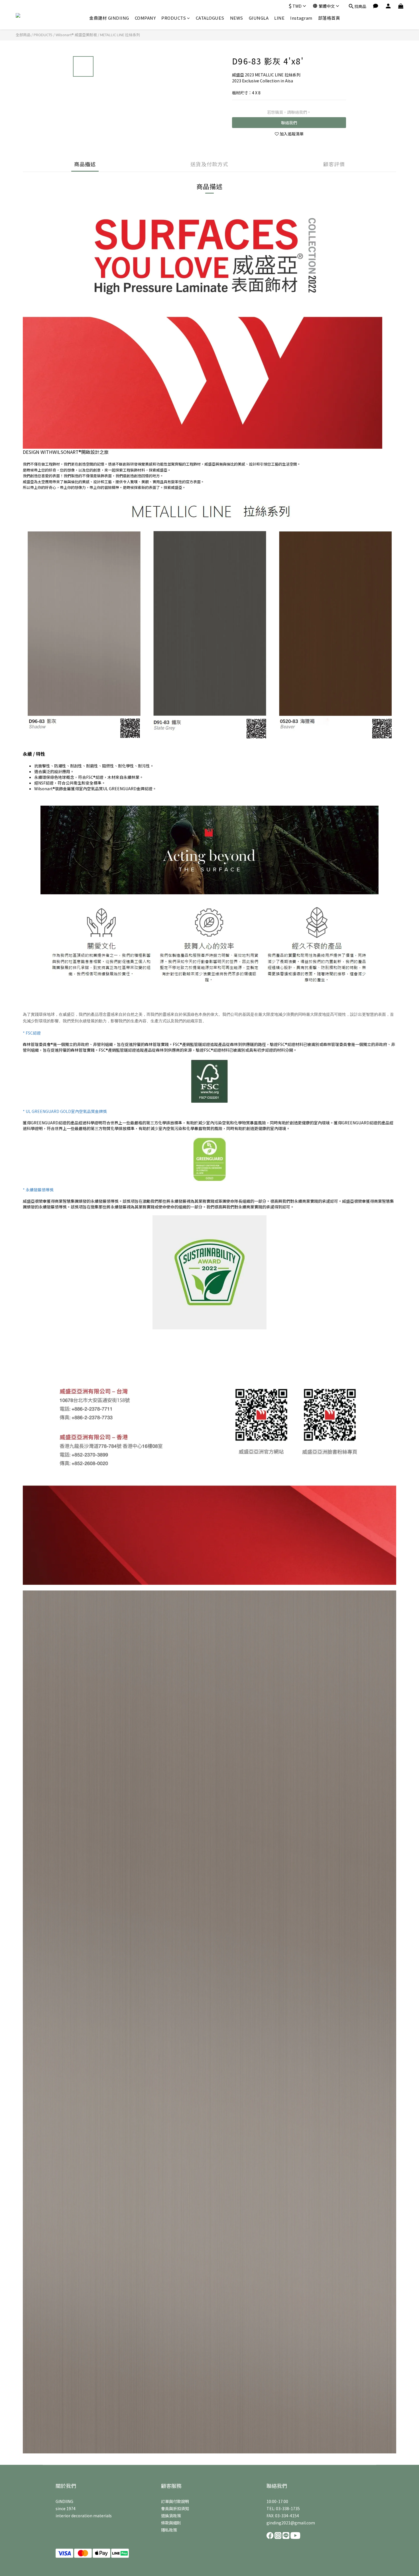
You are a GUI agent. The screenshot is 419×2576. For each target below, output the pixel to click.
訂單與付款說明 (175, 2501)
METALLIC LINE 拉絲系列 (120, 35)
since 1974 (66, 2508)
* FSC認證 (32, 1033)
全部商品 (23, 35)
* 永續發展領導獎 (38, 1190)
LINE (279, 18)
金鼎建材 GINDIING (109, 18)
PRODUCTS (174, 18)
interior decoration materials (84, 2516)
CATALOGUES (210, 18)
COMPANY (145, 18)
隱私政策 (169, 2530)
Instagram (301, 18)
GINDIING (64, 2501)
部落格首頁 (329, 18)
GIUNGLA (259, 18)
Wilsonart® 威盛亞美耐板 (76, 35)
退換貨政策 (171, 2516)
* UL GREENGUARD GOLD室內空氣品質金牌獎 (65, 1111)
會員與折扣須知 (175, 2508)
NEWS (237, 18)
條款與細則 (171, 2523)
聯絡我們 (289, 123)
